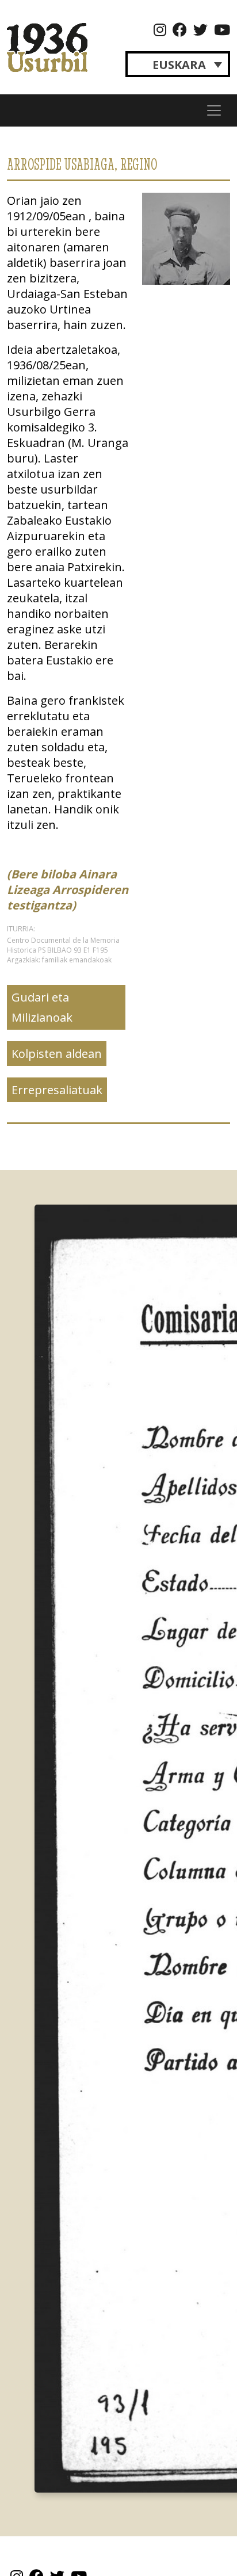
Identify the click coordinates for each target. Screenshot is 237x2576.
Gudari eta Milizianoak (42, 1007)
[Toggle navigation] (214, 110)
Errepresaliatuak (57, 1090)
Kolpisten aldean (57, 1054)
